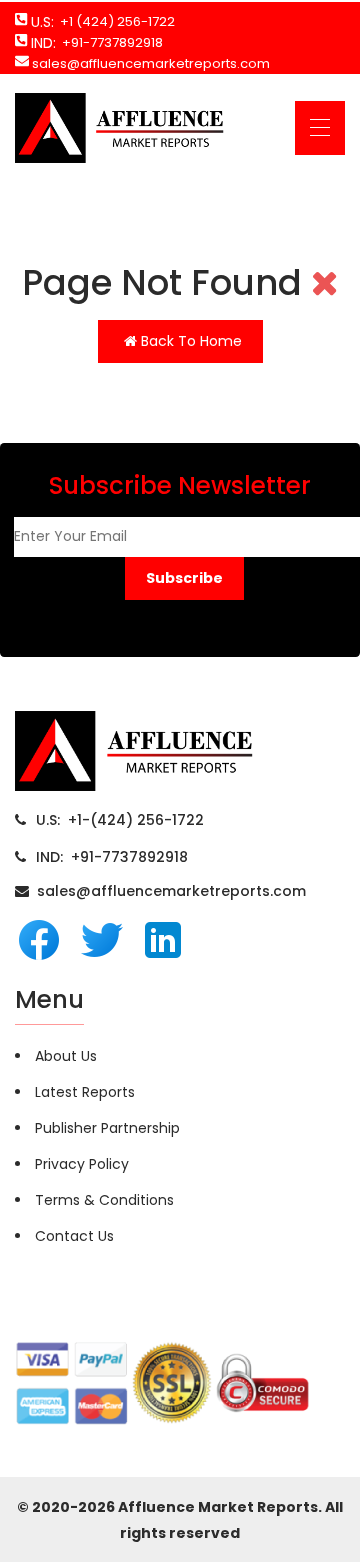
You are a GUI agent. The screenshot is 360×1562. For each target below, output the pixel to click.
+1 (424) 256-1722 (114, 21)
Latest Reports (85, 1092)
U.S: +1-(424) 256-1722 (120, 820)
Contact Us (74, 1236)
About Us (66, 1056)
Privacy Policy (82, 1164)
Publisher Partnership (107, 1128)
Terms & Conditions (104, 1200)
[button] (184, 578)
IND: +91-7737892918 (112, 857)
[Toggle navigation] (320, 128)
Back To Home (189, 341)
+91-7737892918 (109, 42)
